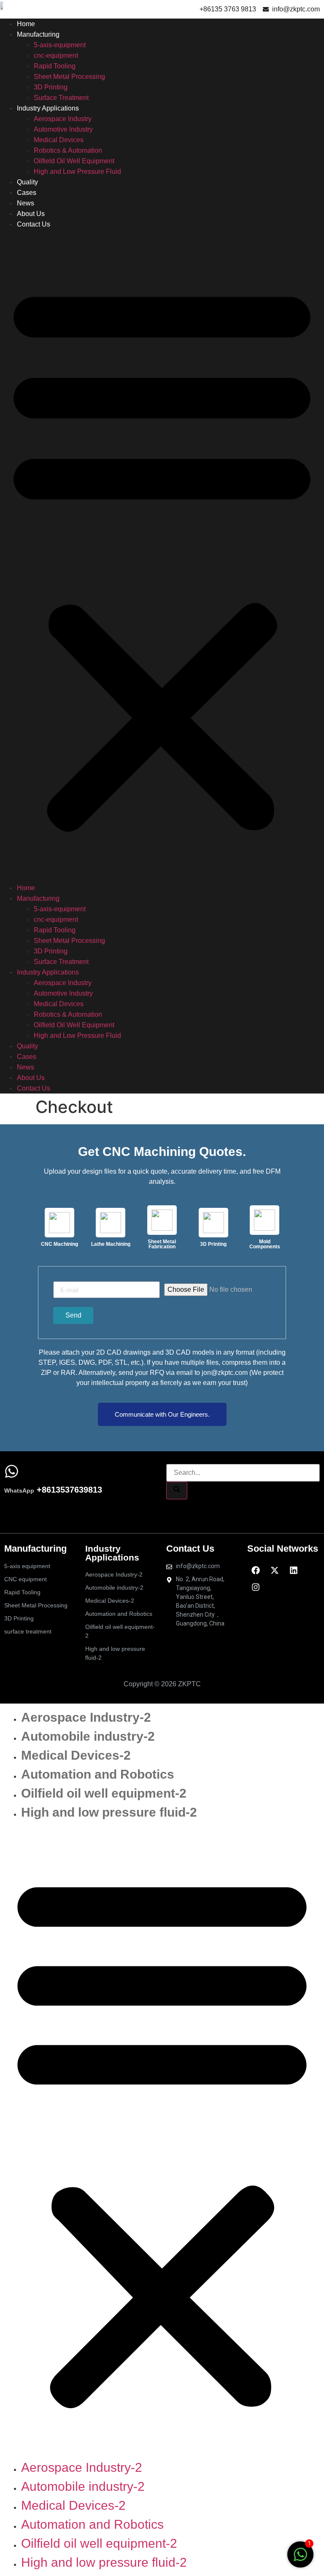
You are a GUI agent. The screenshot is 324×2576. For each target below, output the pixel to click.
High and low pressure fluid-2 (115, 1653)
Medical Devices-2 (110, 1601)
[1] (300, 2559)
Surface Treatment (61, 98)
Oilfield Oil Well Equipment (74, 161)
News (26, 203)
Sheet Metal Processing (69, 77)
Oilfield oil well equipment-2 (120, 1631)
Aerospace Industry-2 (114, 1574)
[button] (162, 556)
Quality (27, 182)
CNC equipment (26, 1579)
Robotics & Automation (68, 150)
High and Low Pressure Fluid (77, 171)
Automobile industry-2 (114, 1588)
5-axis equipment (27, 1566)
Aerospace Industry (63, 119)
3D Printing (51, 87)
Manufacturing (38, 34)
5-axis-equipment (60, 45)
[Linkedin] (294, 1570)
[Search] (177, 1491)
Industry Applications (48, 108)
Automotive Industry (63, 129)
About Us (31, 214)
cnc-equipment (56, 55)
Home (26, 24)
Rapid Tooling (55, 66)
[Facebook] (256, 1570)
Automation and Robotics (119, 1614)
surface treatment (28, 1631)
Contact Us (34, 224)
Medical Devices (59, 140)
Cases (27, 193)
